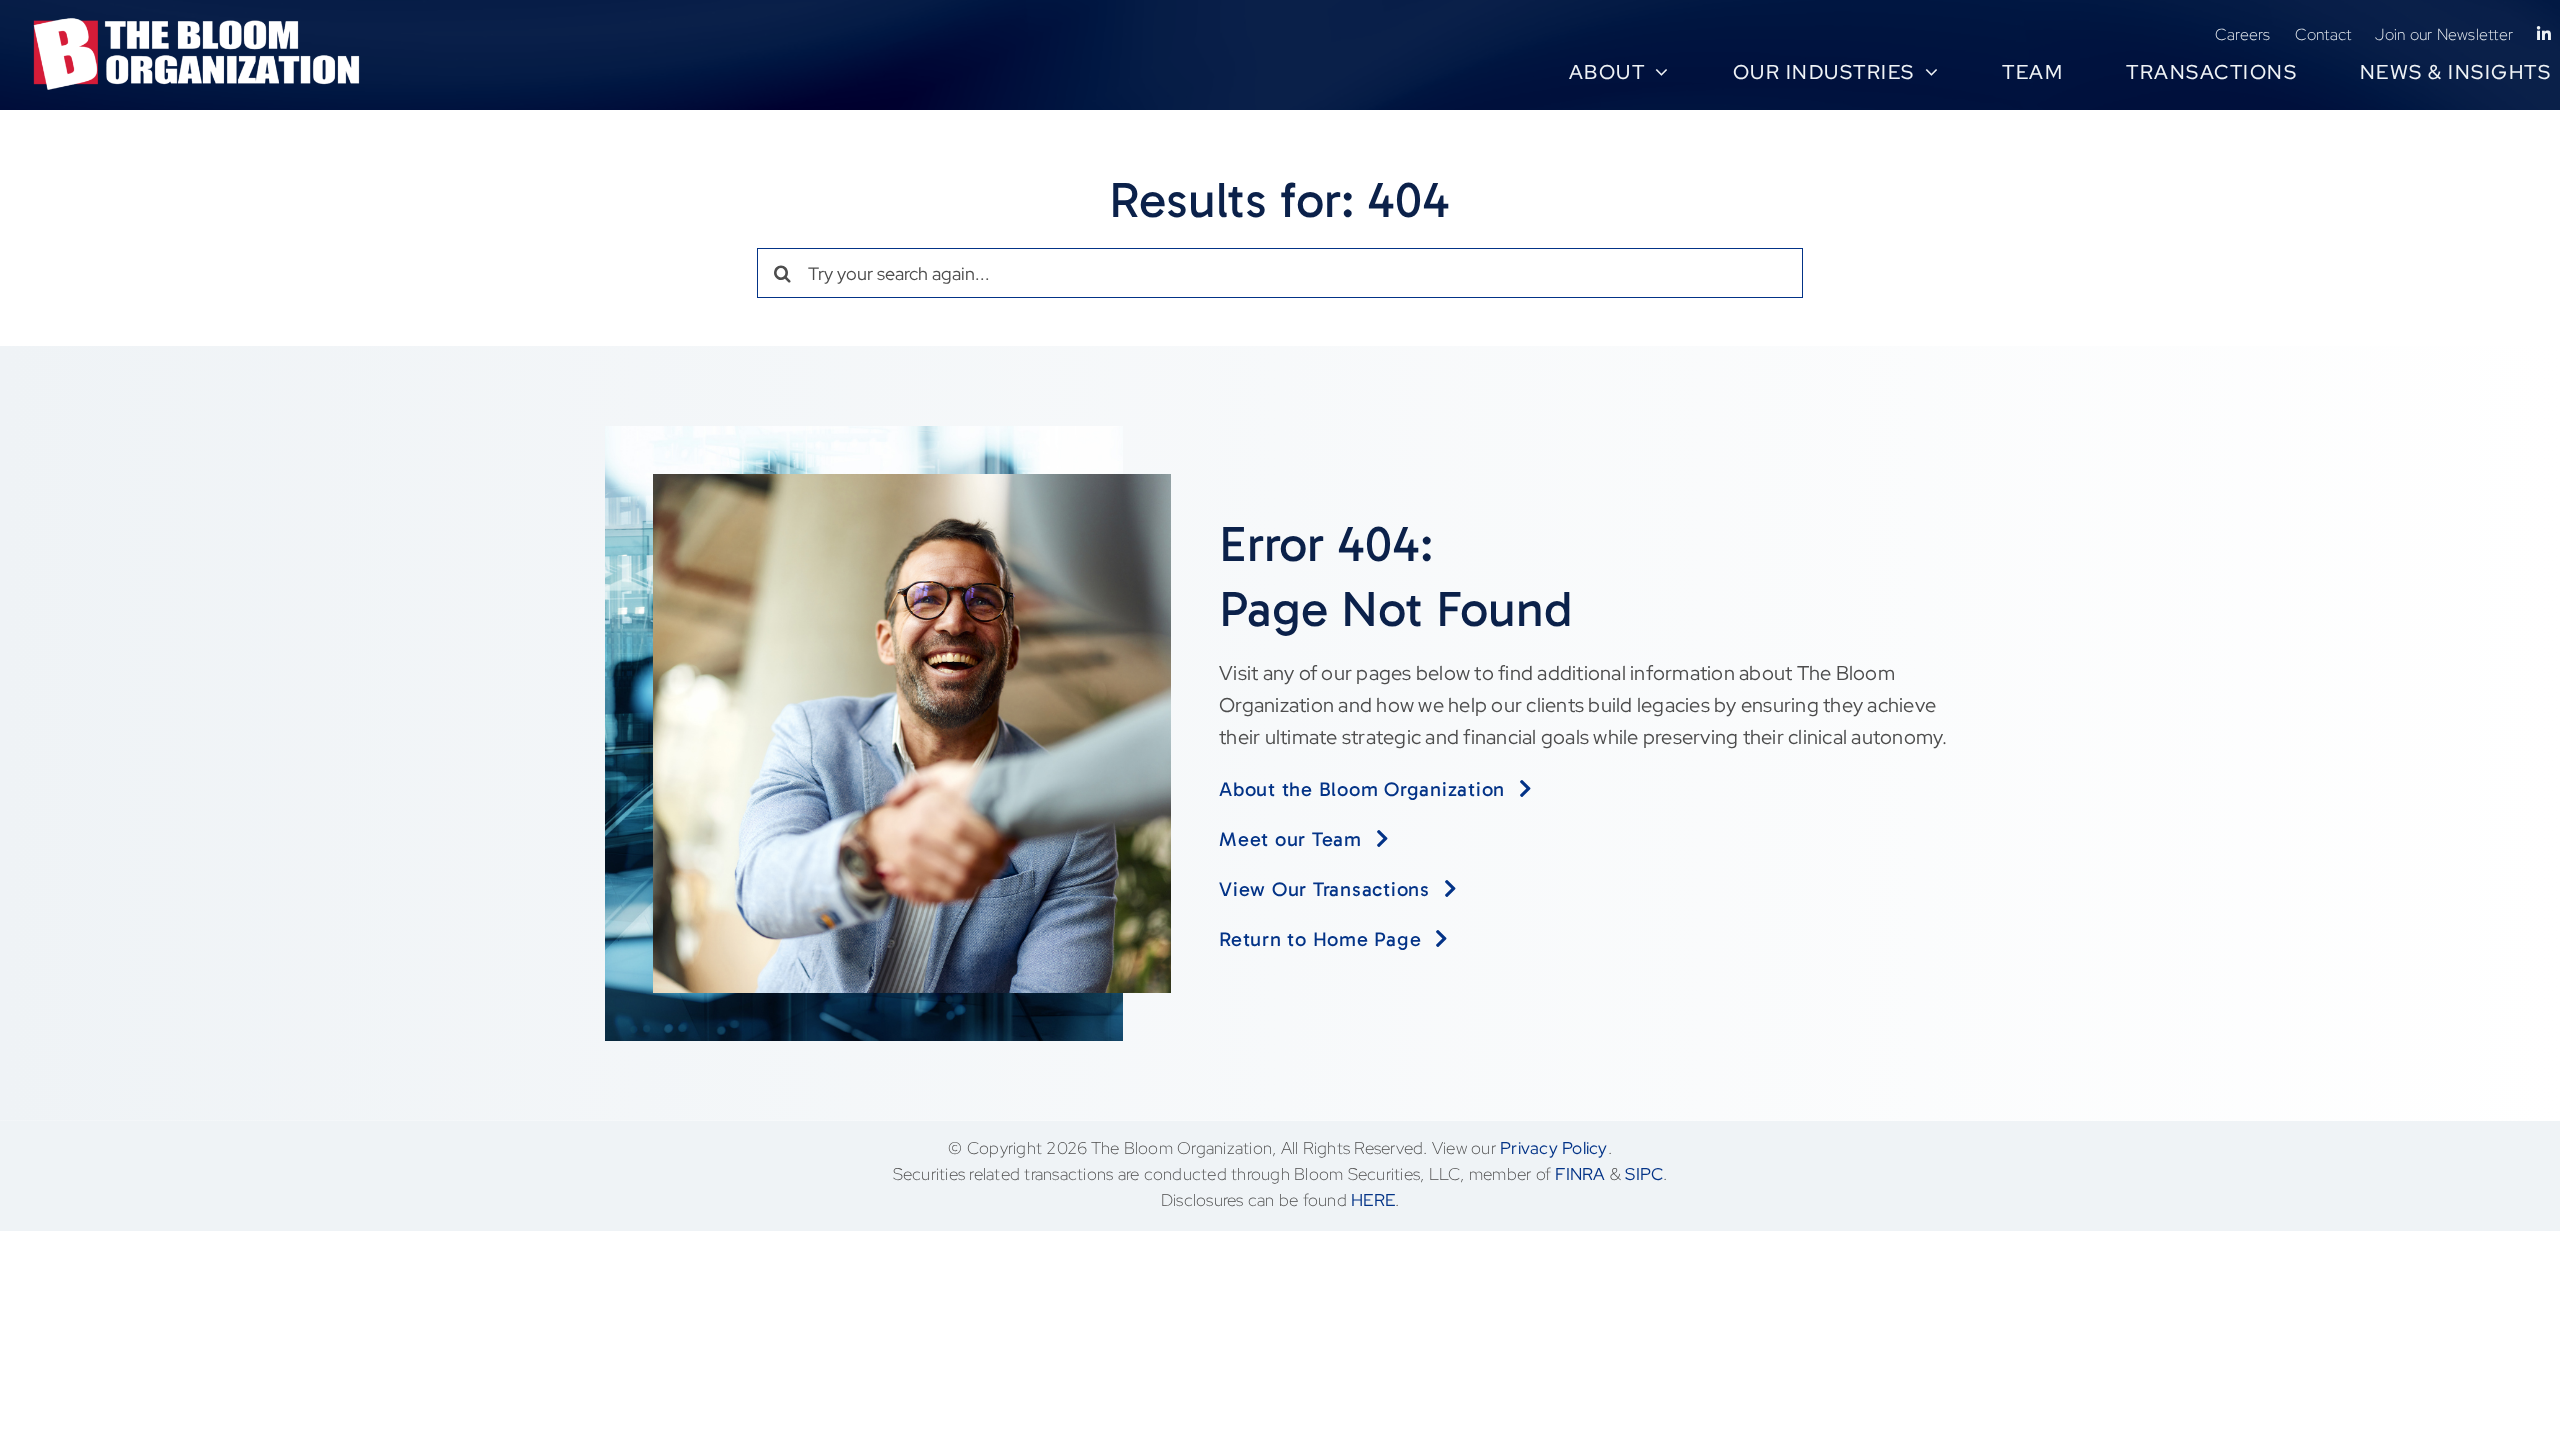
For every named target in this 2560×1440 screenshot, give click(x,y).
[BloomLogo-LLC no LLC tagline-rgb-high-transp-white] (197, 26)
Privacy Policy (1554, 1148)
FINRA (1580, 1174)
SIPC (1644, 1174)
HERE (1373, 1200)
